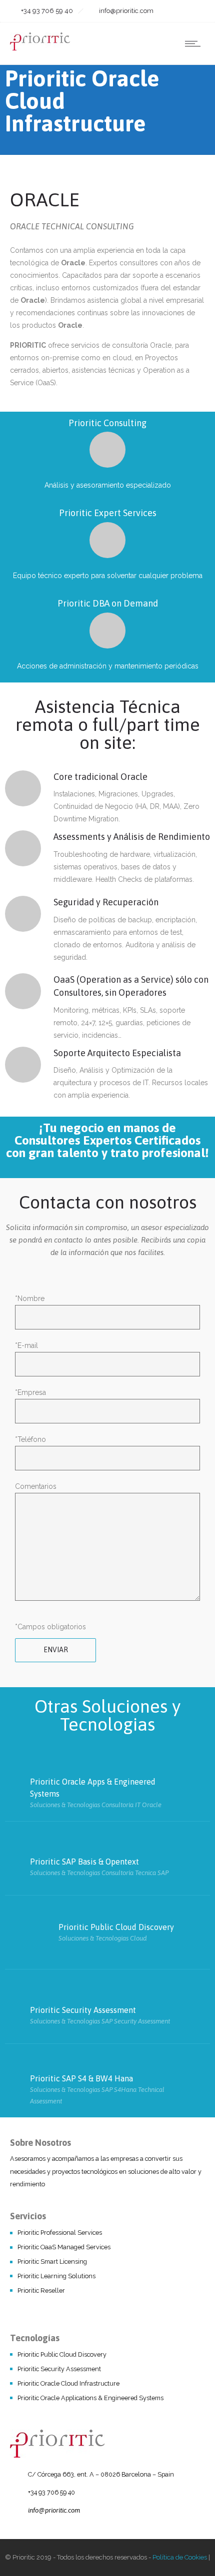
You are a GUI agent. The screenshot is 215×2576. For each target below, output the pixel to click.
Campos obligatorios (52, 1627)
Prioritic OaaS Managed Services (64, 2247)
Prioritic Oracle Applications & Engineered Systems (90, 2398)
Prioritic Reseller (41, 2290)
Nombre (30, 1298)
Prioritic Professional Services (60, 2233)
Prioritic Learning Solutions (56, 2276)
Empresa (30, 1392)
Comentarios (36, 1486)
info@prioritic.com (54, 2510)
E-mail (26, 1345)
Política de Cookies (180, 2557)
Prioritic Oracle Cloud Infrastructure (68, 2383)
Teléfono (30, 1439)
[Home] (40, 48)
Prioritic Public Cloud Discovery (62, 2354)
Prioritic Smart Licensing (52, 2261)
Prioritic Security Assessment (59, 2369)
